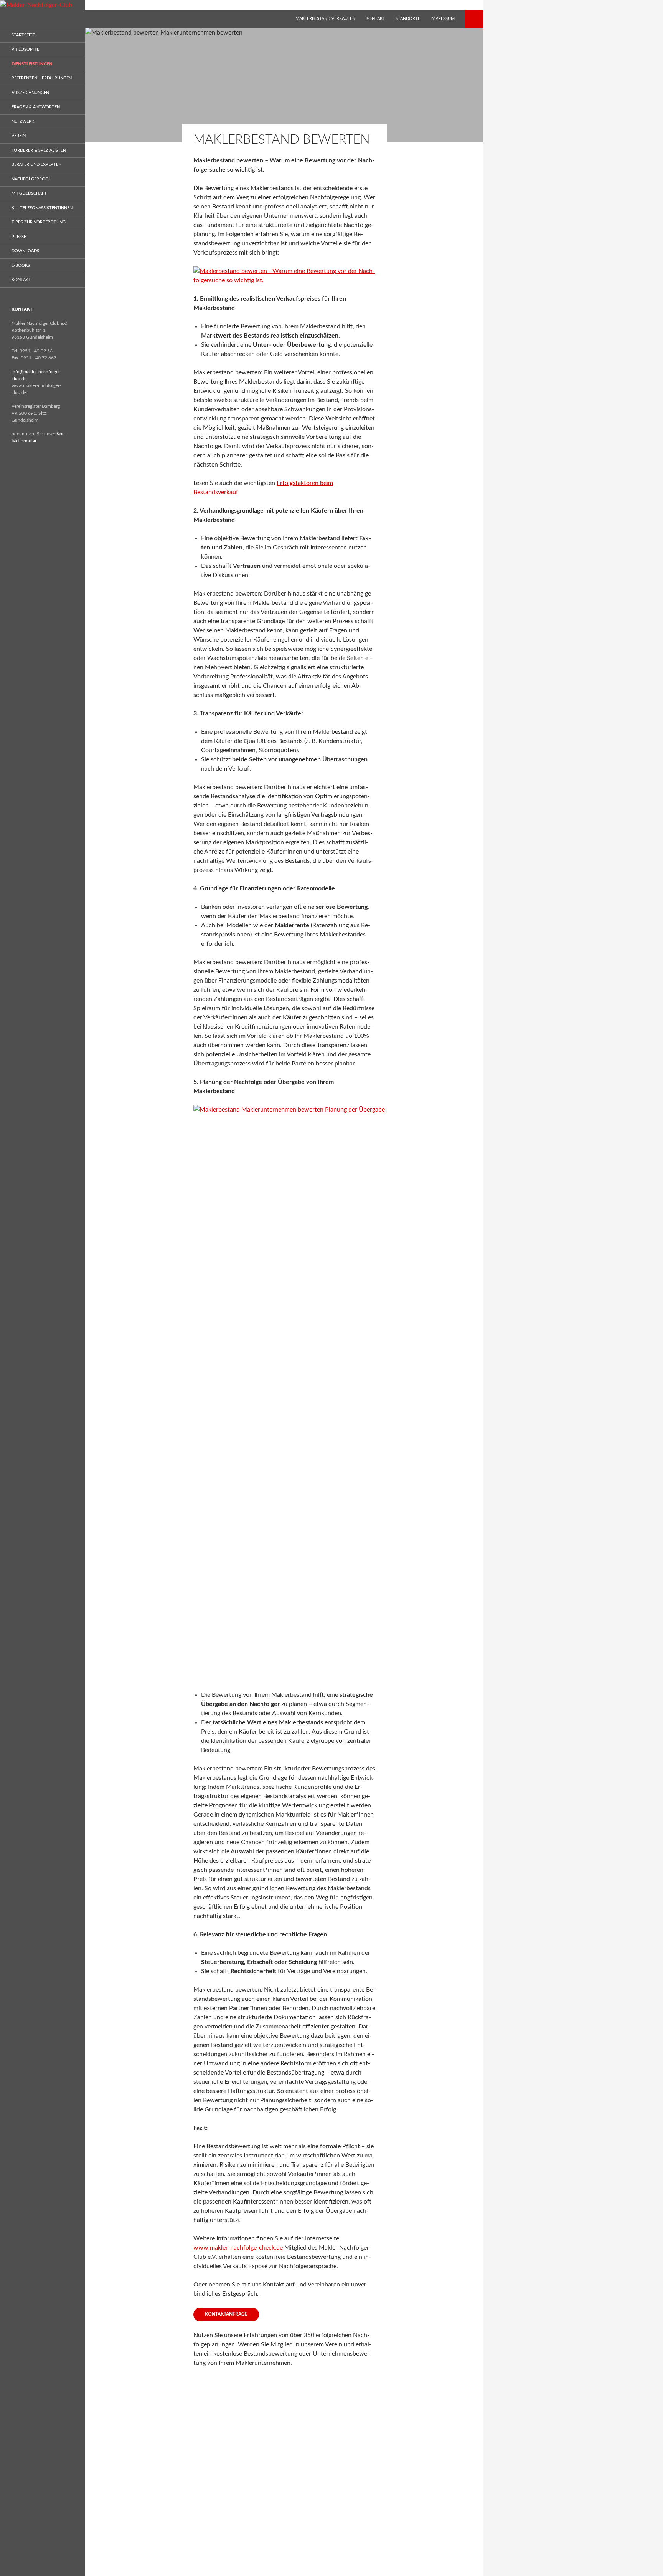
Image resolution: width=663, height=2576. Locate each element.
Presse (19, 237)
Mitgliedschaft (29, 193)
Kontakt (375, 19)
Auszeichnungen (30, 93)
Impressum (443, 19)
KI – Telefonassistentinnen (42, 208)
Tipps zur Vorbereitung (39, 222)
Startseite (23, 35)
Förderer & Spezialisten (39, 150)
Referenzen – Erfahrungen (42, 78)
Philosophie (25, 49)
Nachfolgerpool (31, 179)
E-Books (21, 266)
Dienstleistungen (32, 64)
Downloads (25, 251)
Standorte (408, 19)
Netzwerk (23, 122)
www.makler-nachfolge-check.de (238, 2248)
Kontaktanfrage (226, 2314)
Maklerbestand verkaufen (325, 19)
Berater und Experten (36, 165)
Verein (19, 136)
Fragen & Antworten (36, 107)
